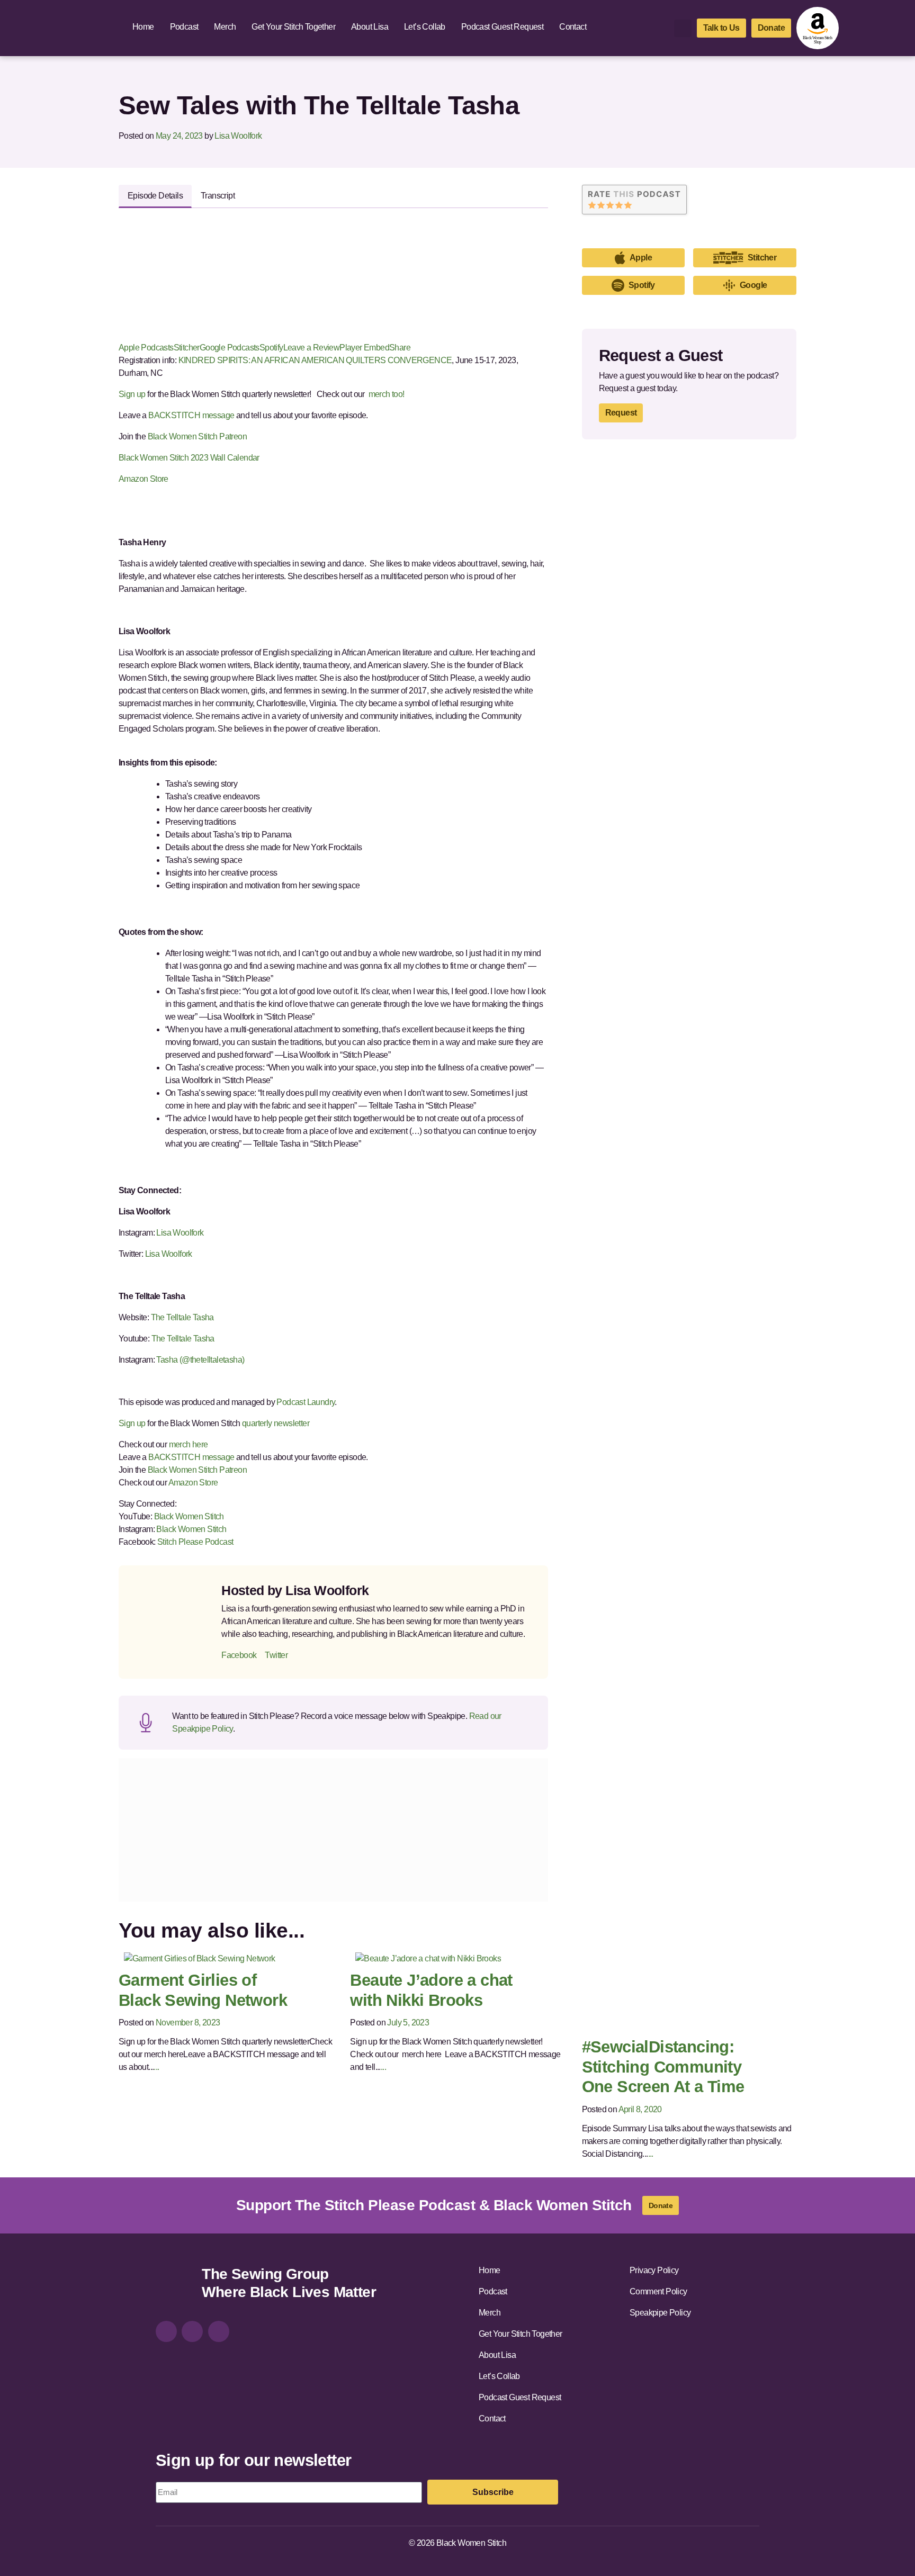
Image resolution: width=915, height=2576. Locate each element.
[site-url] (175, 2285)
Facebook (239, 1655)
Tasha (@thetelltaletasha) (201, 1360)
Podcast (184, 27)
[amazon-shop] (818, 28)
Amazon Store (143, 479)
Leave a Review (312, 348)
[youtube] (219, 2331)
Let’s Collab (425, 27)
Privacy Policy (654, 2270)
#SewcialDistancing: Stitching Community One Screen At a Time (663, 2067)
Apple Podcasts (146, 348)
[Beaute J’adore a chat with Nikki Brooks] (428, 1958)
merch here (189, 1444)
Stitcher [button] (762, 258)
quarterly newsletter (276, 1423)
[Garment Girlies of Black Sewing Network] (200, 1958)
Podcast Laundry (305, 1402)
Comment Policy (658, 2291)
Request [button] (621, 413)
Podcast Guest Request (502, 27)
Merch (225, 27)
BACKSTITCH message (191, 415)
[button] (683, 28)
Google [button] (753, 285)
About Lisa (370, 27)
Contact (573, 27)
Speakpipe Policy (660, 2313)
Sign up (132, 394)
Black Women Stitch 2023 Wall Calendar (189, 458)
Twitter (276, 1655)
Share (400, 348)
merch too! (387, 394)
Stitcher (187, 348)
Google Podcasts (230, 348)
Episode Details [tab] (155, 196)
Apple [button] (641, 258)
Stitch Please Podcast (195, 1542)
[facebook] (192, 2331)
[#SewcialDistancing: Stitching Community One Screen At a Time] (676, 1992)
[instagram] (166, 2331)
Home (143, 27)
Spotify (271, 348)
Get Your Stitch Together (293, 27)
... (156, 2067)
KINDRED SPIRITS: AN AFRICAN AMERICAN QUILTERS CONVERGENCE (315, 360)
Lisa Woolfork (238, 136)
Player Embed (364, 348)
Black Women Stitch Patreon (196, 436)
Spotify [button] (642, 285)
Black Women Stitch (189, 1516)
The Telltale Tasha (182, 1317)
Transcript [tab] (218, 196)
